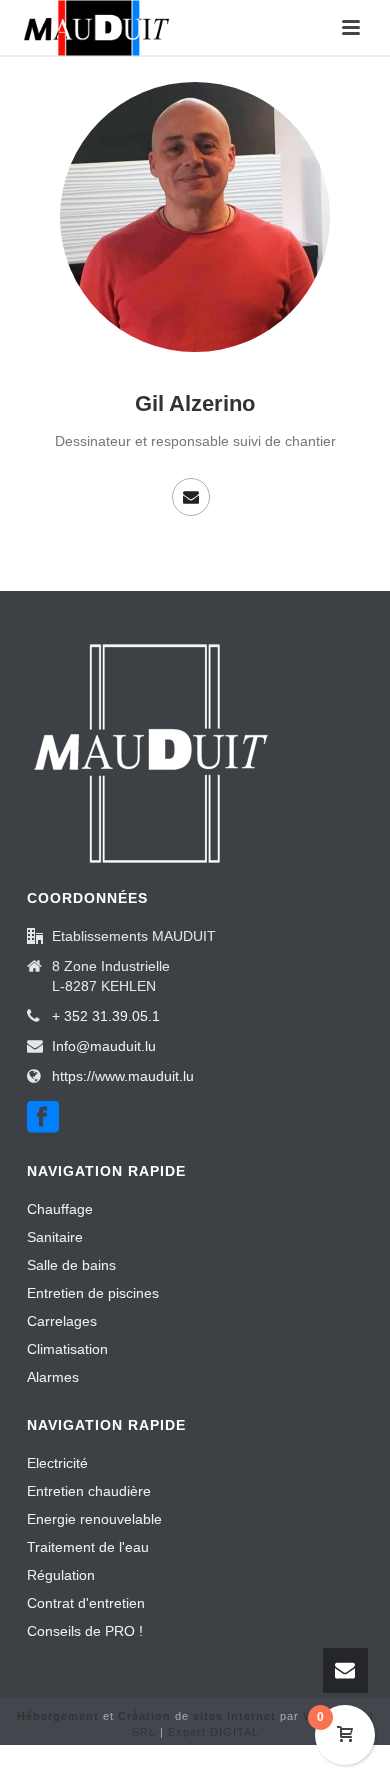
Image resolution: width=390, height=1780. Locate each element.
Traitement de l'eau (88, 1547)
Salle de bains (71, 1265)
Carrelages (62, 1321)
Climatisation (67, 1349)
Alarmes (53, 1377)
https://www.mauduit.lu (123, 1076)
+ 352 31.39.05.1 (106, 1016)
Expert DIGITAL (213, 1732)
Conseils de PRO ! (85, 1631)
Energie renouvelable (94, 1519)
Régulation (61, 1575)
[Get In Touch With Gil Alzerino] (191, 497)
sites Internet (234, 1716)
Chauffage (60, 1209)
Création (144, 1716)
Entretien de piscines (93, 1293)
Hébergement (58, 1716)
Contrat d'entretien (86, 1603)
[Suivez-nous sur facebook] (43, 1118)
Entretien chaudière (89, 1491)
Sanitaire (55, 1237)
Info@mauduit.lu (104, 1046)
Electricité (57, 1463)
